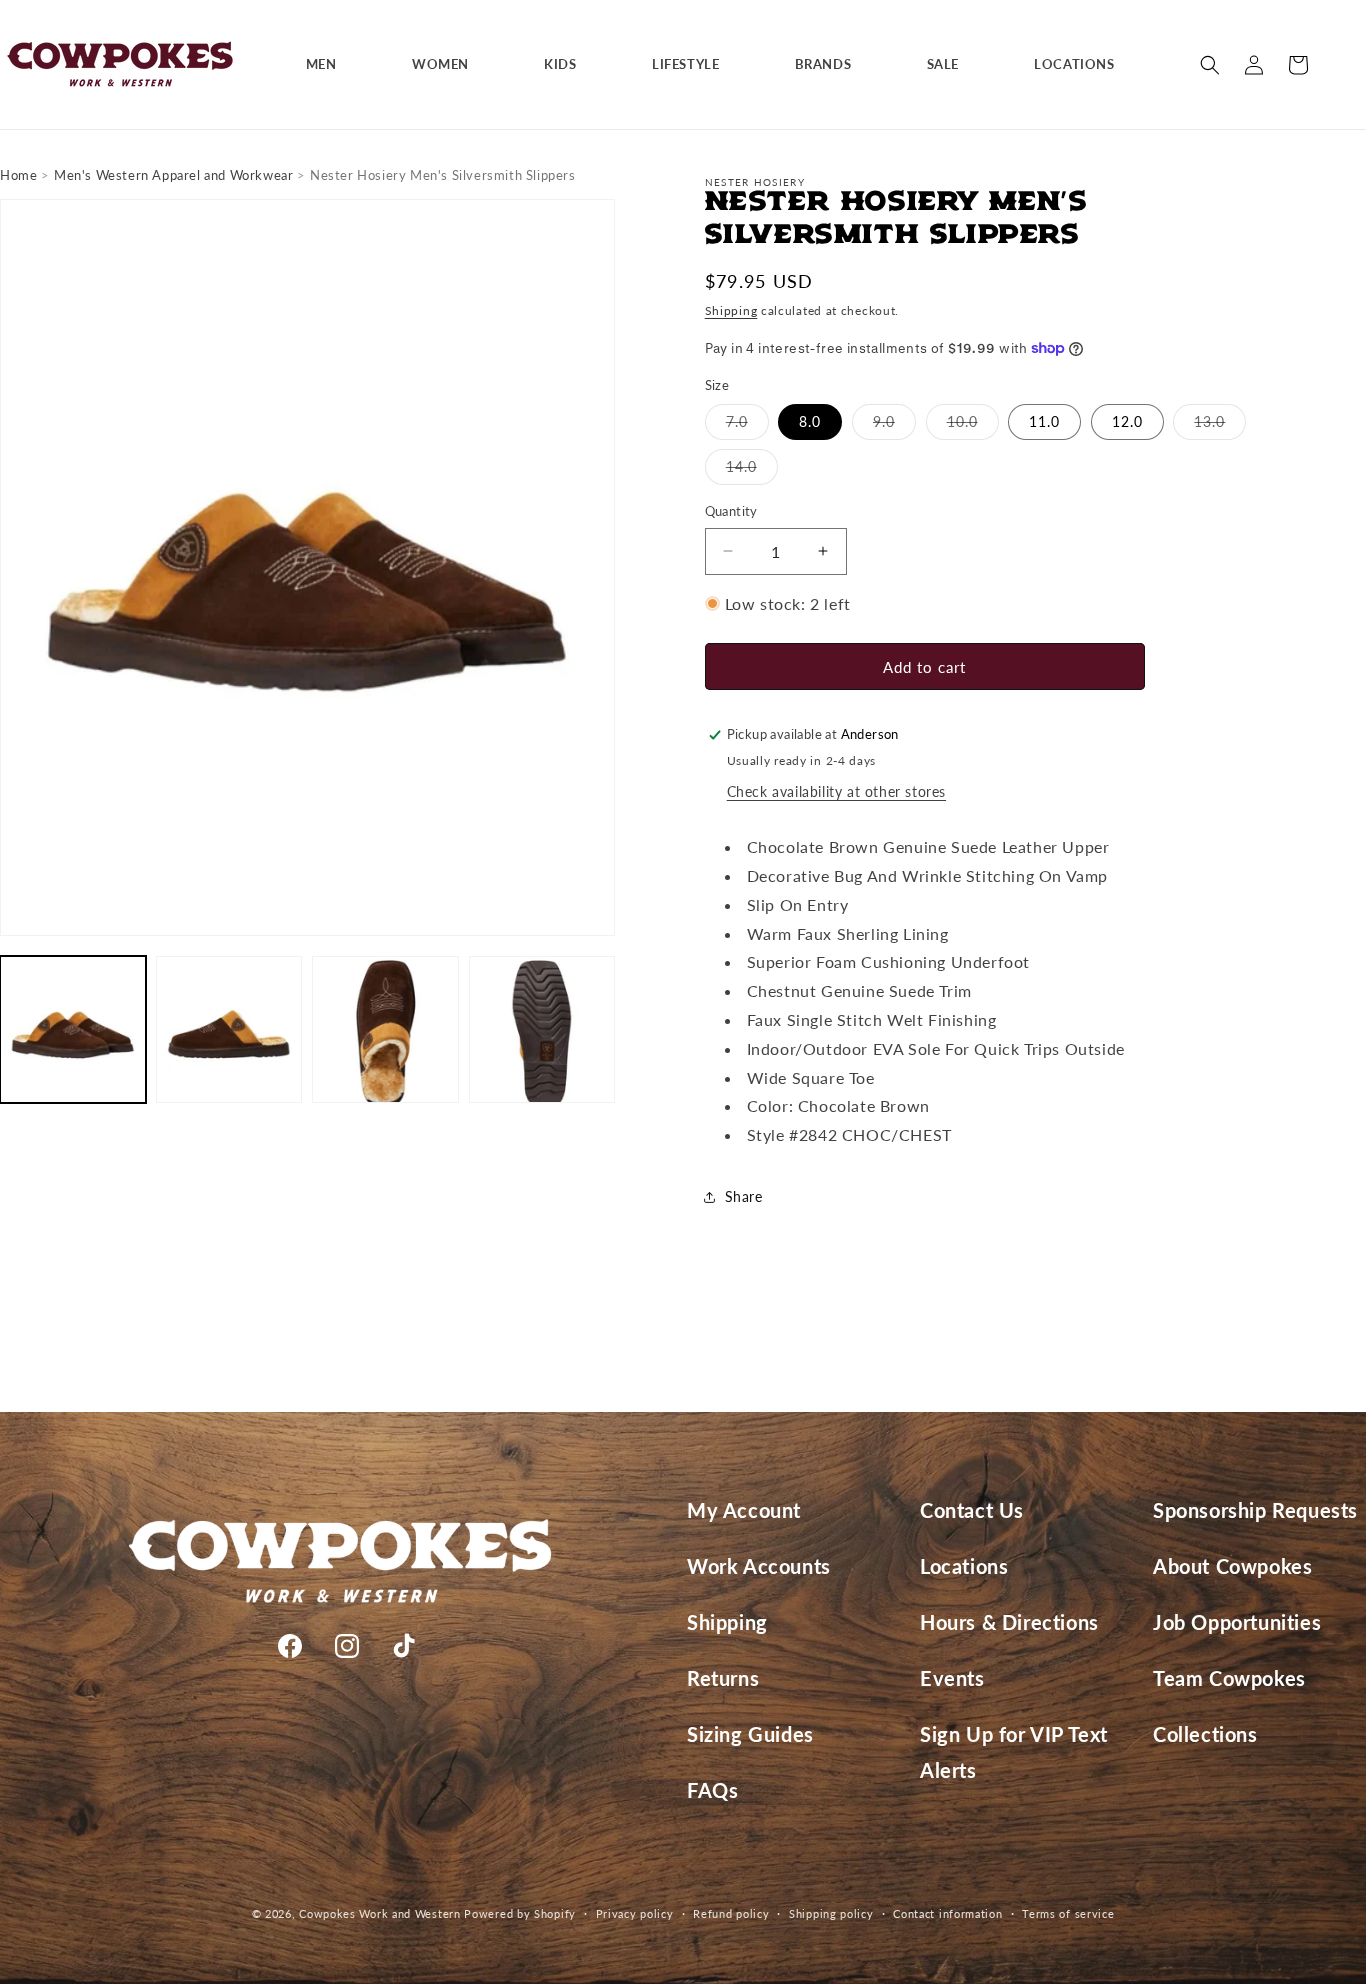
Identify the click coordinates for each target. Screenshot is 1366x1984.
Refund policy (731, 1913)
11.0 (1044, 421)
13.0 (1220, 426)
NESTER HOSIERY (755, 182)
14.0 (752, 471)
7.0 (747, 426)
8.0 (810, 421)
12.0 (1127, 421)
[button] (329, 64)
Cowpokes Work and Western (380, 1913)
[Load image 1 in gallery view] (73, 1029)
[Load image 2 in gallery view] (229, 1029)
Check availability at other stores (836, 791)
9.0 (894, 426)
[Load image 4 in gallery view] (542, 1029)
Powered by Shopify (520, 1913)
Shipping (731, 310)
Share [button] (744, 1196)
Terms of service (1068, 1913)
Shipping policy (831, 1913)
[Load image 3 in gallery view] (385, 1029)
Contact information (947, 1913)
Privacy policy (635, 1913)
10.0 (973, 426)
